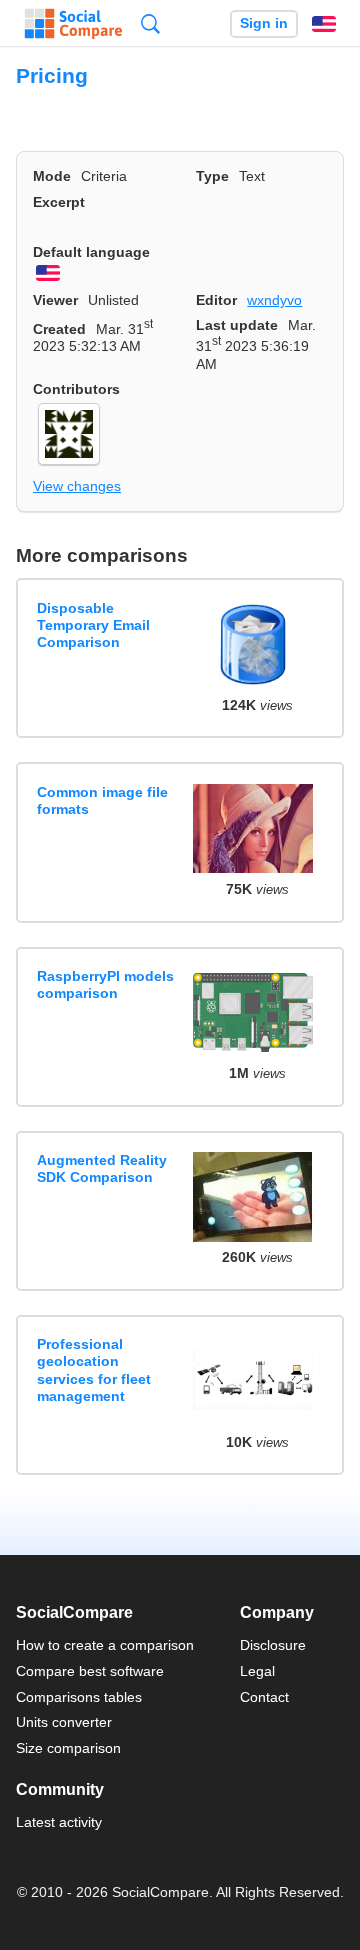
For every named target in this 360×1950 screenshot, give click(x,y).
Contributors (76, 389)
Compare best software (90, 1671)
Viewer (55, 300)
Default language (91, 252)
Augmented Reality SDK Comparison (102, 1168)
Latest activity (59, 1822)
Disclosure (273, 1645)
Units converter (64, 1722)
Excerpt (59, 202)
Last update (237, 325)
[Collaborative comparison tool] (73, 24)
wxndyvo (274, 300)
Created (59, 329)
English (324, 24)
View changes (77, 486)
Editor (216, 300)
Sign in (264, 23)
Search (150, 23)
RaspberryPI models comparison (105, 984)
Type (212, 176)
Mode (52, 176)
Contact (264, 1697)
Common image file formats (102, 800)
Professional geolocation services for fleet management (94, 1370)
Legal (257, 1671)
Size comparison (68, 1748)
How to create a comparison (105, 1645)
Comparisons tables (79, 1697)
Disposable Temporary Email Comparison (93, 625)
